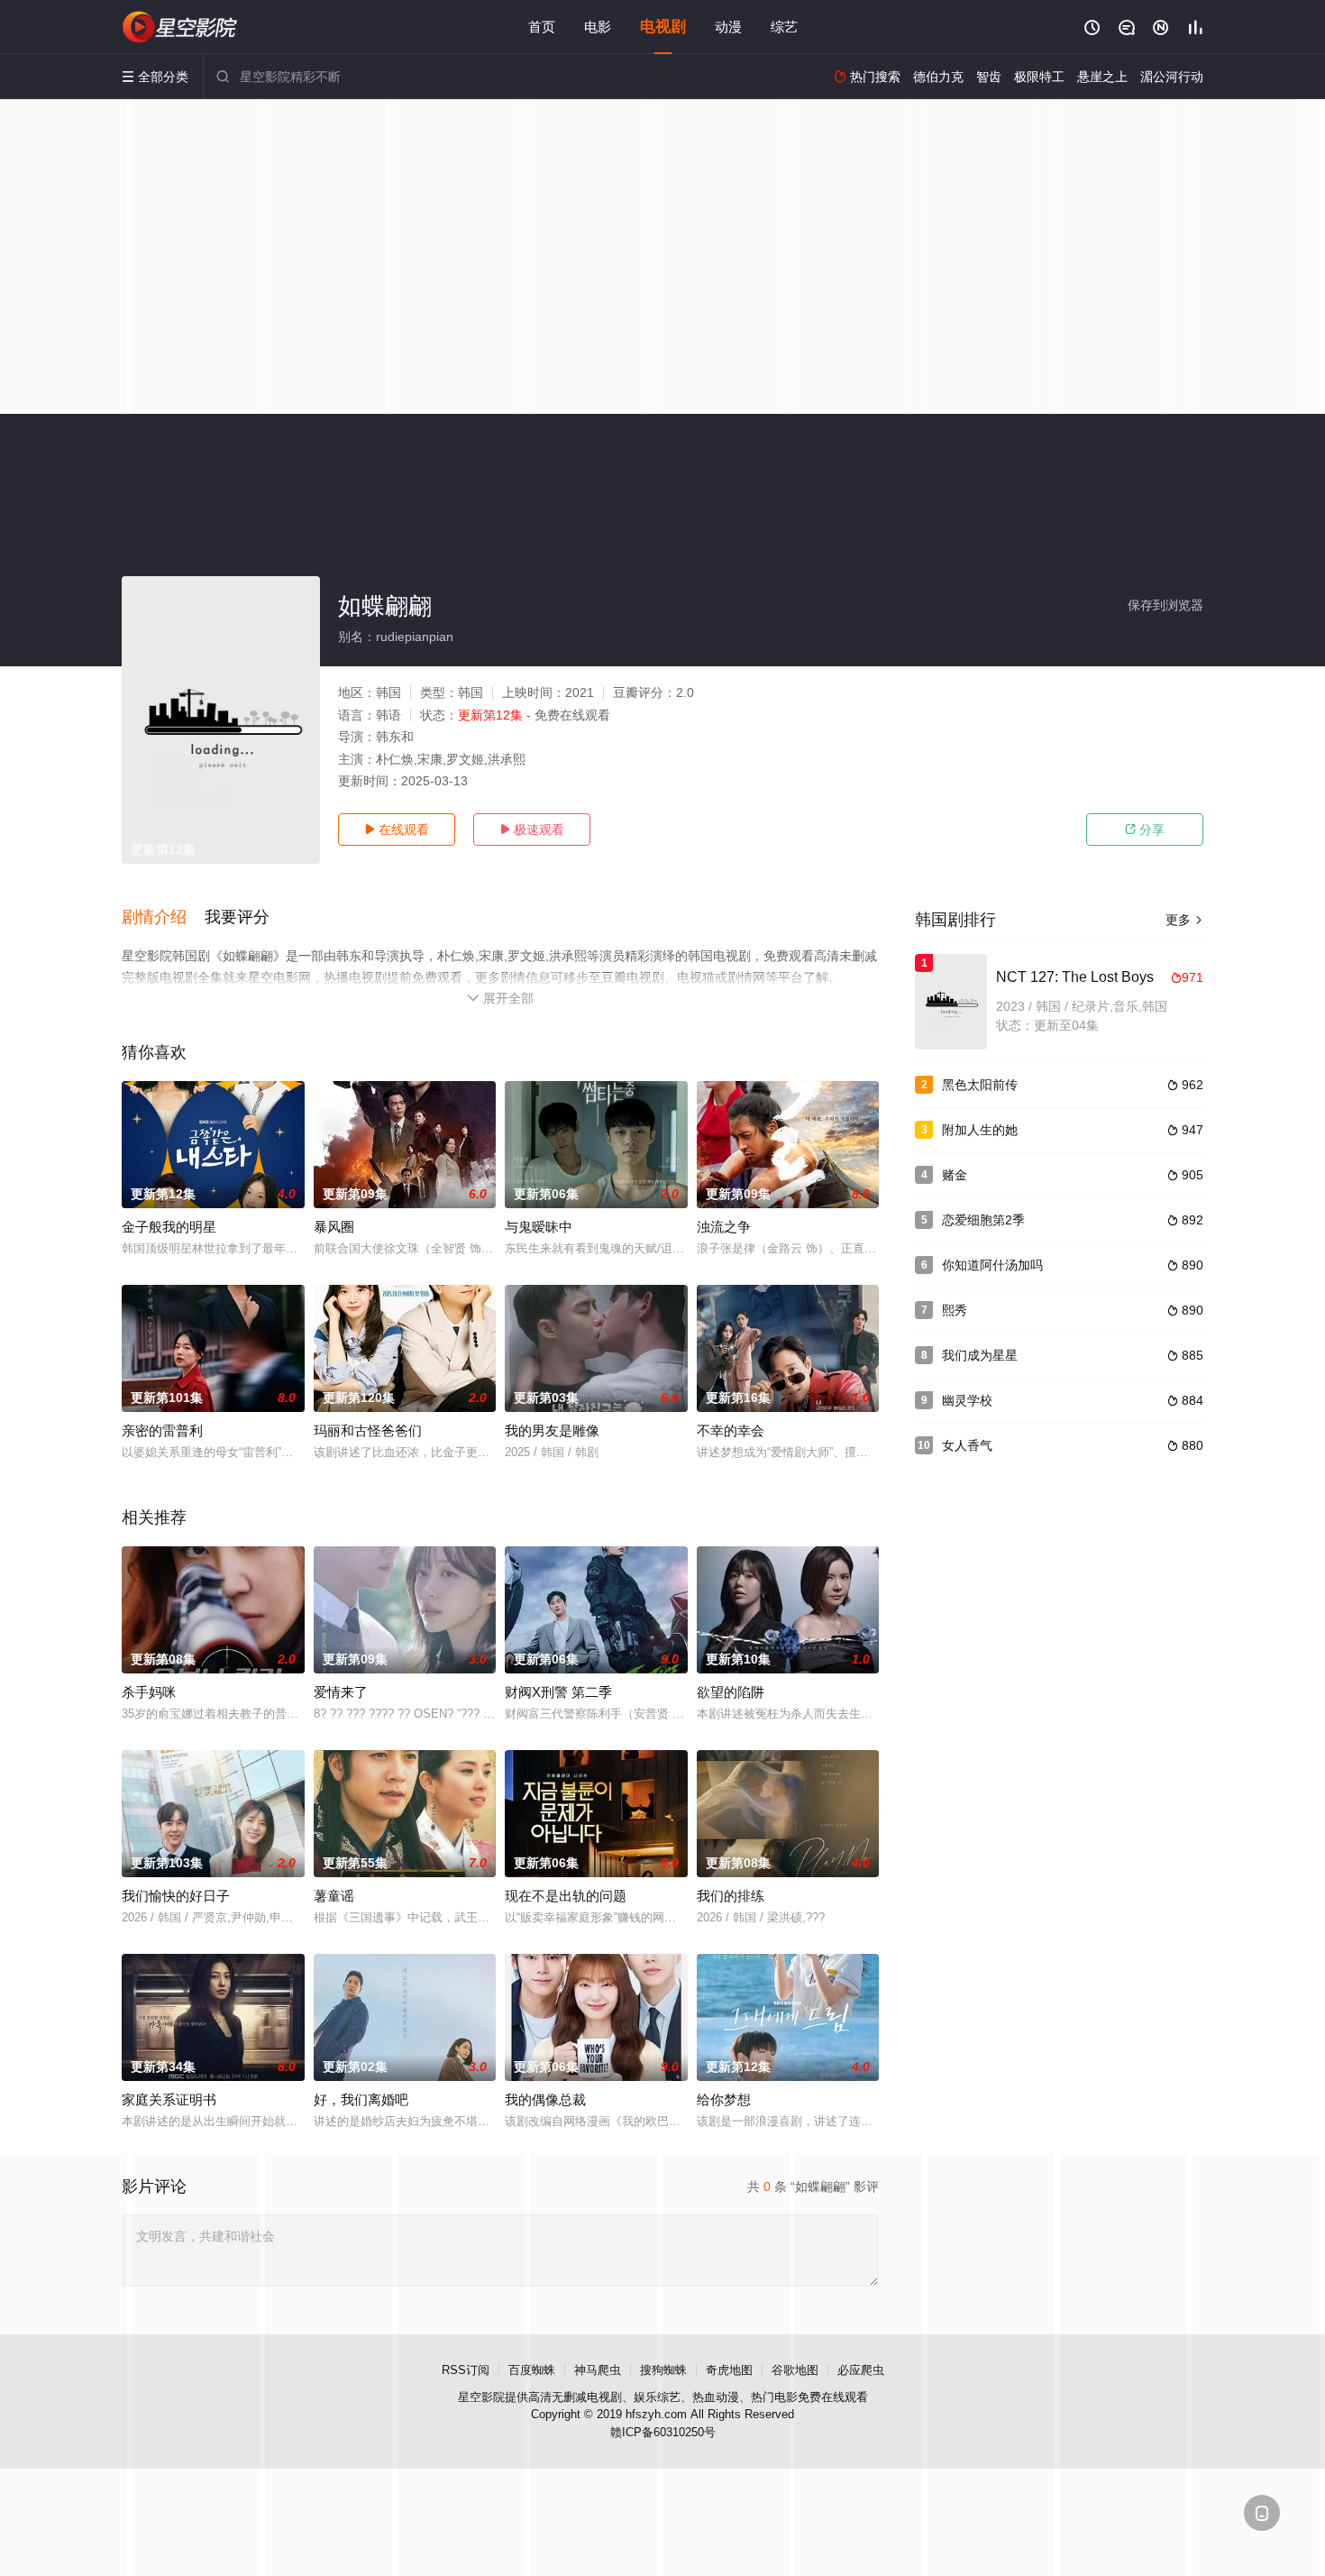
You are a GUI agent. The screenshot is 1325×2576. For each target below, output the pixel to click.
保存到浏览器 (1165, 605)
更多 (1184, 920)
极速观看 (532, 830)
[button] (163, 918)
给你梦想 (724, 2099)
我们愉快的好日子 (176, 1896)
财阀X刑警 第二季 (558, 1692)
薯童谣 (334, 1896)
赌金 (955, 1175)
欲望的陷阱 (731, 1692)
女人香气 (967, 1445)
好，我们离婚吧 (361, 2099)
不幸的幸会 (731, 1430)
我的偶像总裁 (545, 2099)
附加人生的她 (980, 1130)
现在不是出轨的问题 (566, 1896)
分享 (1145, 830)
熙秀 (955, 1310)
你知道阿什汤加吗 (992, 1265)
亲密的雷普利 (162, 1430)
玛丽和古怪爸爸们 (368, 1430)
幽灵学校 (967, 1400)
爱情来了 (341, 1692)
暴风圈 (334, 1227)
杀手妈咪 (149, 1692)
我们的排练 (731, 1896)
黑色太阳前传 (980, 1085)
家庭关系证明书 (169, 2099)
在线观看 (397, 830)
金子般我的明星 (169, 1227)
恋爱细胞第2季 (983, 1220)
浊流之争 (724, 1227)
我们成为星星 (980, 1355)
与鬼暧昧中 (539, 1227)
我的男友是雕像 (552, 1430)
